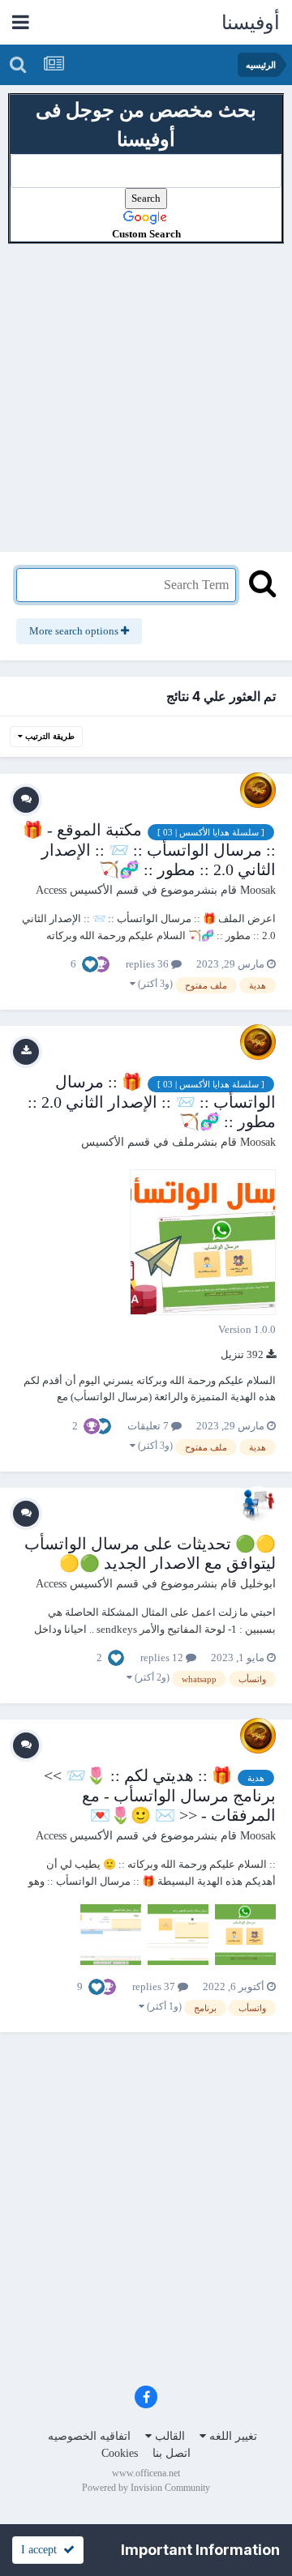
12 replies (163, 1658)
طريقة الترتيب (49, 736)
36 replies (148, 964)
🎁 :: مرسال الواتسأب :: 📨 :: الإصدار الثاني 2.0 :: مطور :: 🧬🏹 (152, 1101)
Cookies (120, 2453)
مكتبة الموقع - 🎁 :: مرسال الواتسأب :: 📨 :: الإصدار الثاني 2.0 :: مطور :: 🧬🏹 (149, 849)
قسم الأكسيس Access (87, 890)
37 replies (155, 1986)
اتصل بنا (172, 2453)
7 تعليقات (149, 1426)
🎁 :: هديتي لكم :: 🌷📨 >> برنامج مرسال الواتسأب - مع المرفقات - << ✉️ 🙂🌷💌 (160, 1795)
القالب (168, 2436)
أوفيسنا (251, 23)
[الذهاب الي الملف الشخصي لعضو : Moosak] (258, 790)
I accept (42, 2550)
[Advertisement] (146, 390)
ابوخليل (258, 1584)
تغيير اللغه (232, 2436)
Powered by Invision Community (146, 2488)
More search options (75, 631)
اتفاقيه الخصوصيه (89, 2436)
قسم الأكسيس (116, 1142)
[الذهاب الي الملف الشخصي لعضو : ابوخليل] (258, 1504)
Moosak (258, 890)
